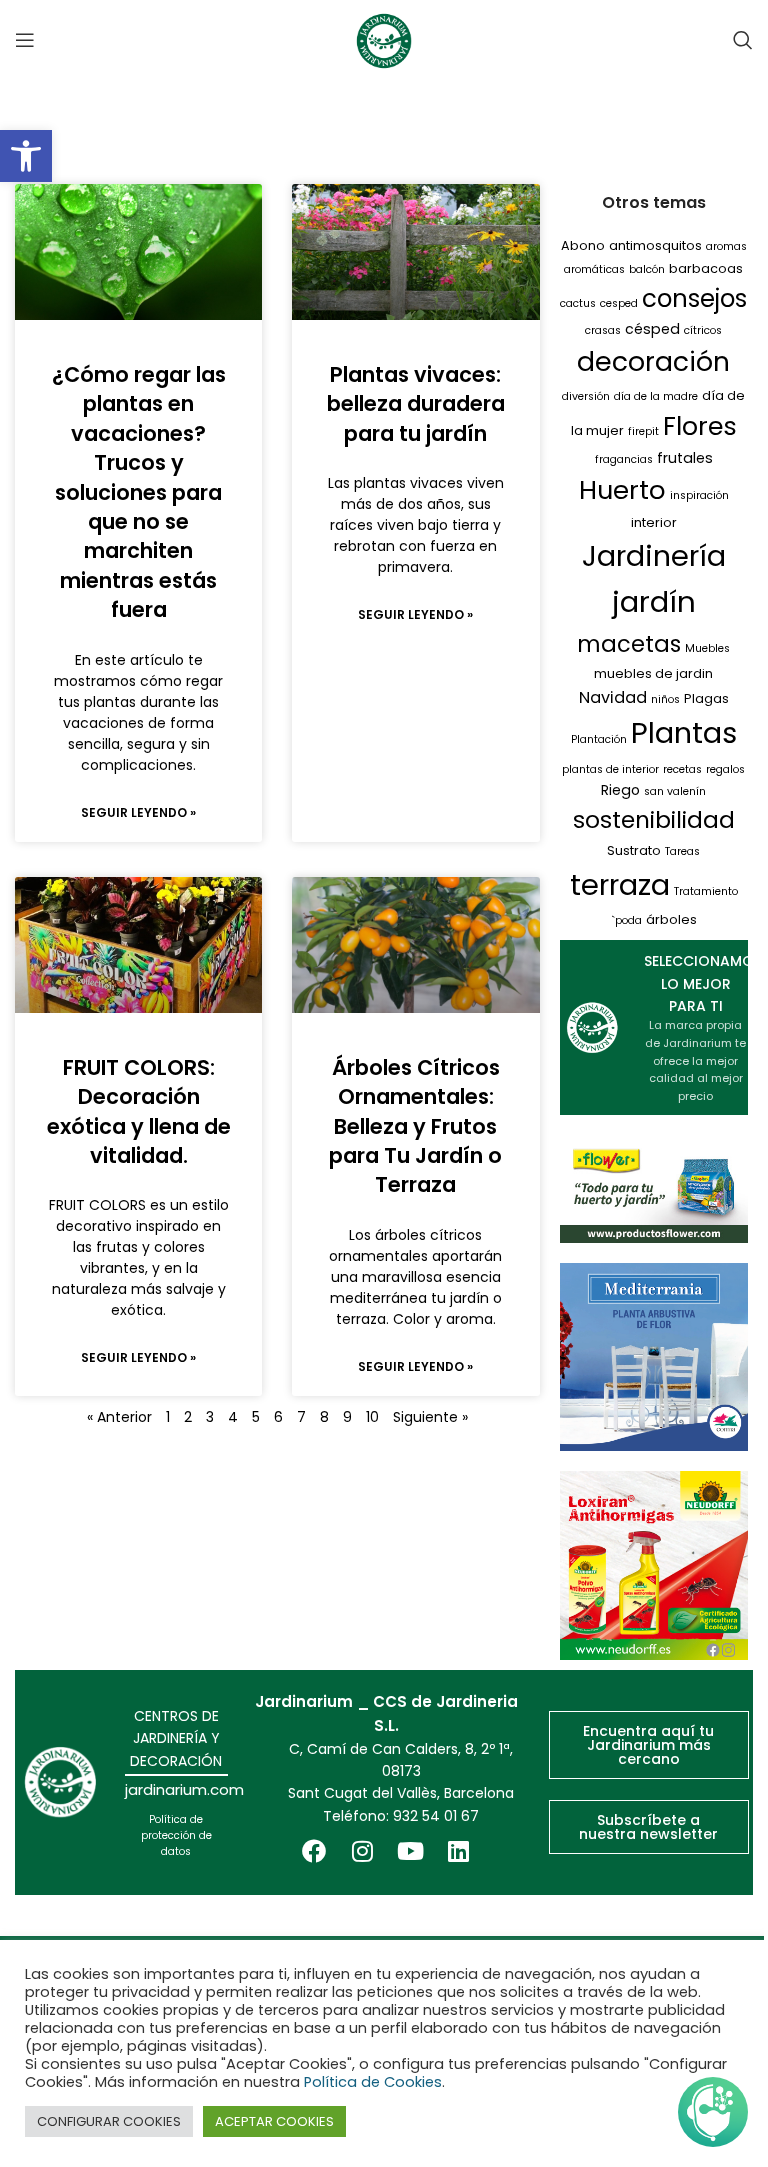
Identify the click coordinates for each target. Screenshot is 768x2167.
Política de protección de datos (176, 1835)
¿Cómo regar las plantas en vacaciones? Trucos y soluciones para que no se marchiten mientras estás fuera (139, 492)
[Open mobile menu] (25, 40)
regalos (725, 769)
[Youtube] (410, 1851)
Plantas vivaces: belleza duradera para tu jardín (416, 404)
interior (654, 522)
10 (372, 1417)
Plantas (684, 732)
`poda (626, 920)
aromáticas (594, 269)
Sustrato (634, 850)
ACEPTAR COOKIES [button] (274, 2121)
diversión (586, 396)
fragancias (624, 459)
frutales (685, 458)
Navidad (613, 697)
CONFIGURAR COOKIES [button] (109, 2121)
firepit (643, 431)
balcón (647, 269)
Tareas (682, 851)
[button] (26, 156)
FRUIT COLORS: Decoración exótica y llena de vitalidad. (139, 1111)
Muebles (707, 648)
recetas (682, 769)
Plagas (706, 698)
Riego (620, 790)
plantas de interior (610, 769)
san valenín (675, 791)
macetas (629, 644)
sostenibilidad (654, 820)
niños (665, 699)
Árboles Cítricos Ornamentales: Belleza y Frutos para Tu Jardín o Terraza (415, 1126)
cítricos (703, 330)
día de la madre (656, 396)
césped (652, 329)
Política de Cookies (373, 2082)
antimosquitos (655, 245)
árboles (671, 919)
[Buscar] (743, 40)
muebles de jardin (653, 673)
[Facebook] (314, 1851)
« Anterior (119, 1417)
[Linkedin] (458, 1851)
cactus (578, 303)
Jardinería (654, 556)
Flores (700, 426)
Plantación (599, 739)
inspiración (699, 495)
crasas (603, 330)
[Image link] (654, 1564)
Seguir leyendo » (138, 812)
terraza (620, 885)
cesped (619, 303)
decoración (653, 361)
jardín (654, 601)
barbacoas (706, 268)
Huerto (622, 490)
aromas (726, 246)
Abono (583, 245)
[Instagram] (362, 1851)
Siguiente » (430, 1417)
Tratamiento (706, 891)
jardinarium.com (184, 1789)
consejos (694, 298)
